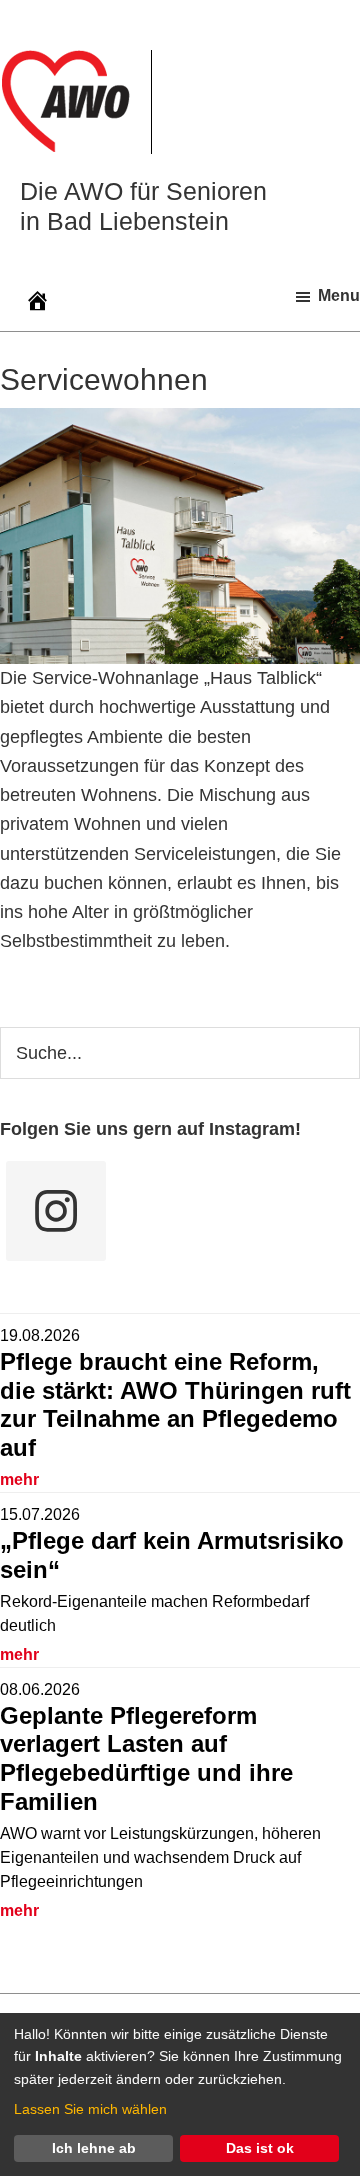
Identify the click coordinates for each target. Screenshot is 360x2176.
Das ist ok (260, 2148)
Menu (339, 295)
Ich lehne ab (94, 2148)
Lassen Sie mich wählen (90, 2109)
